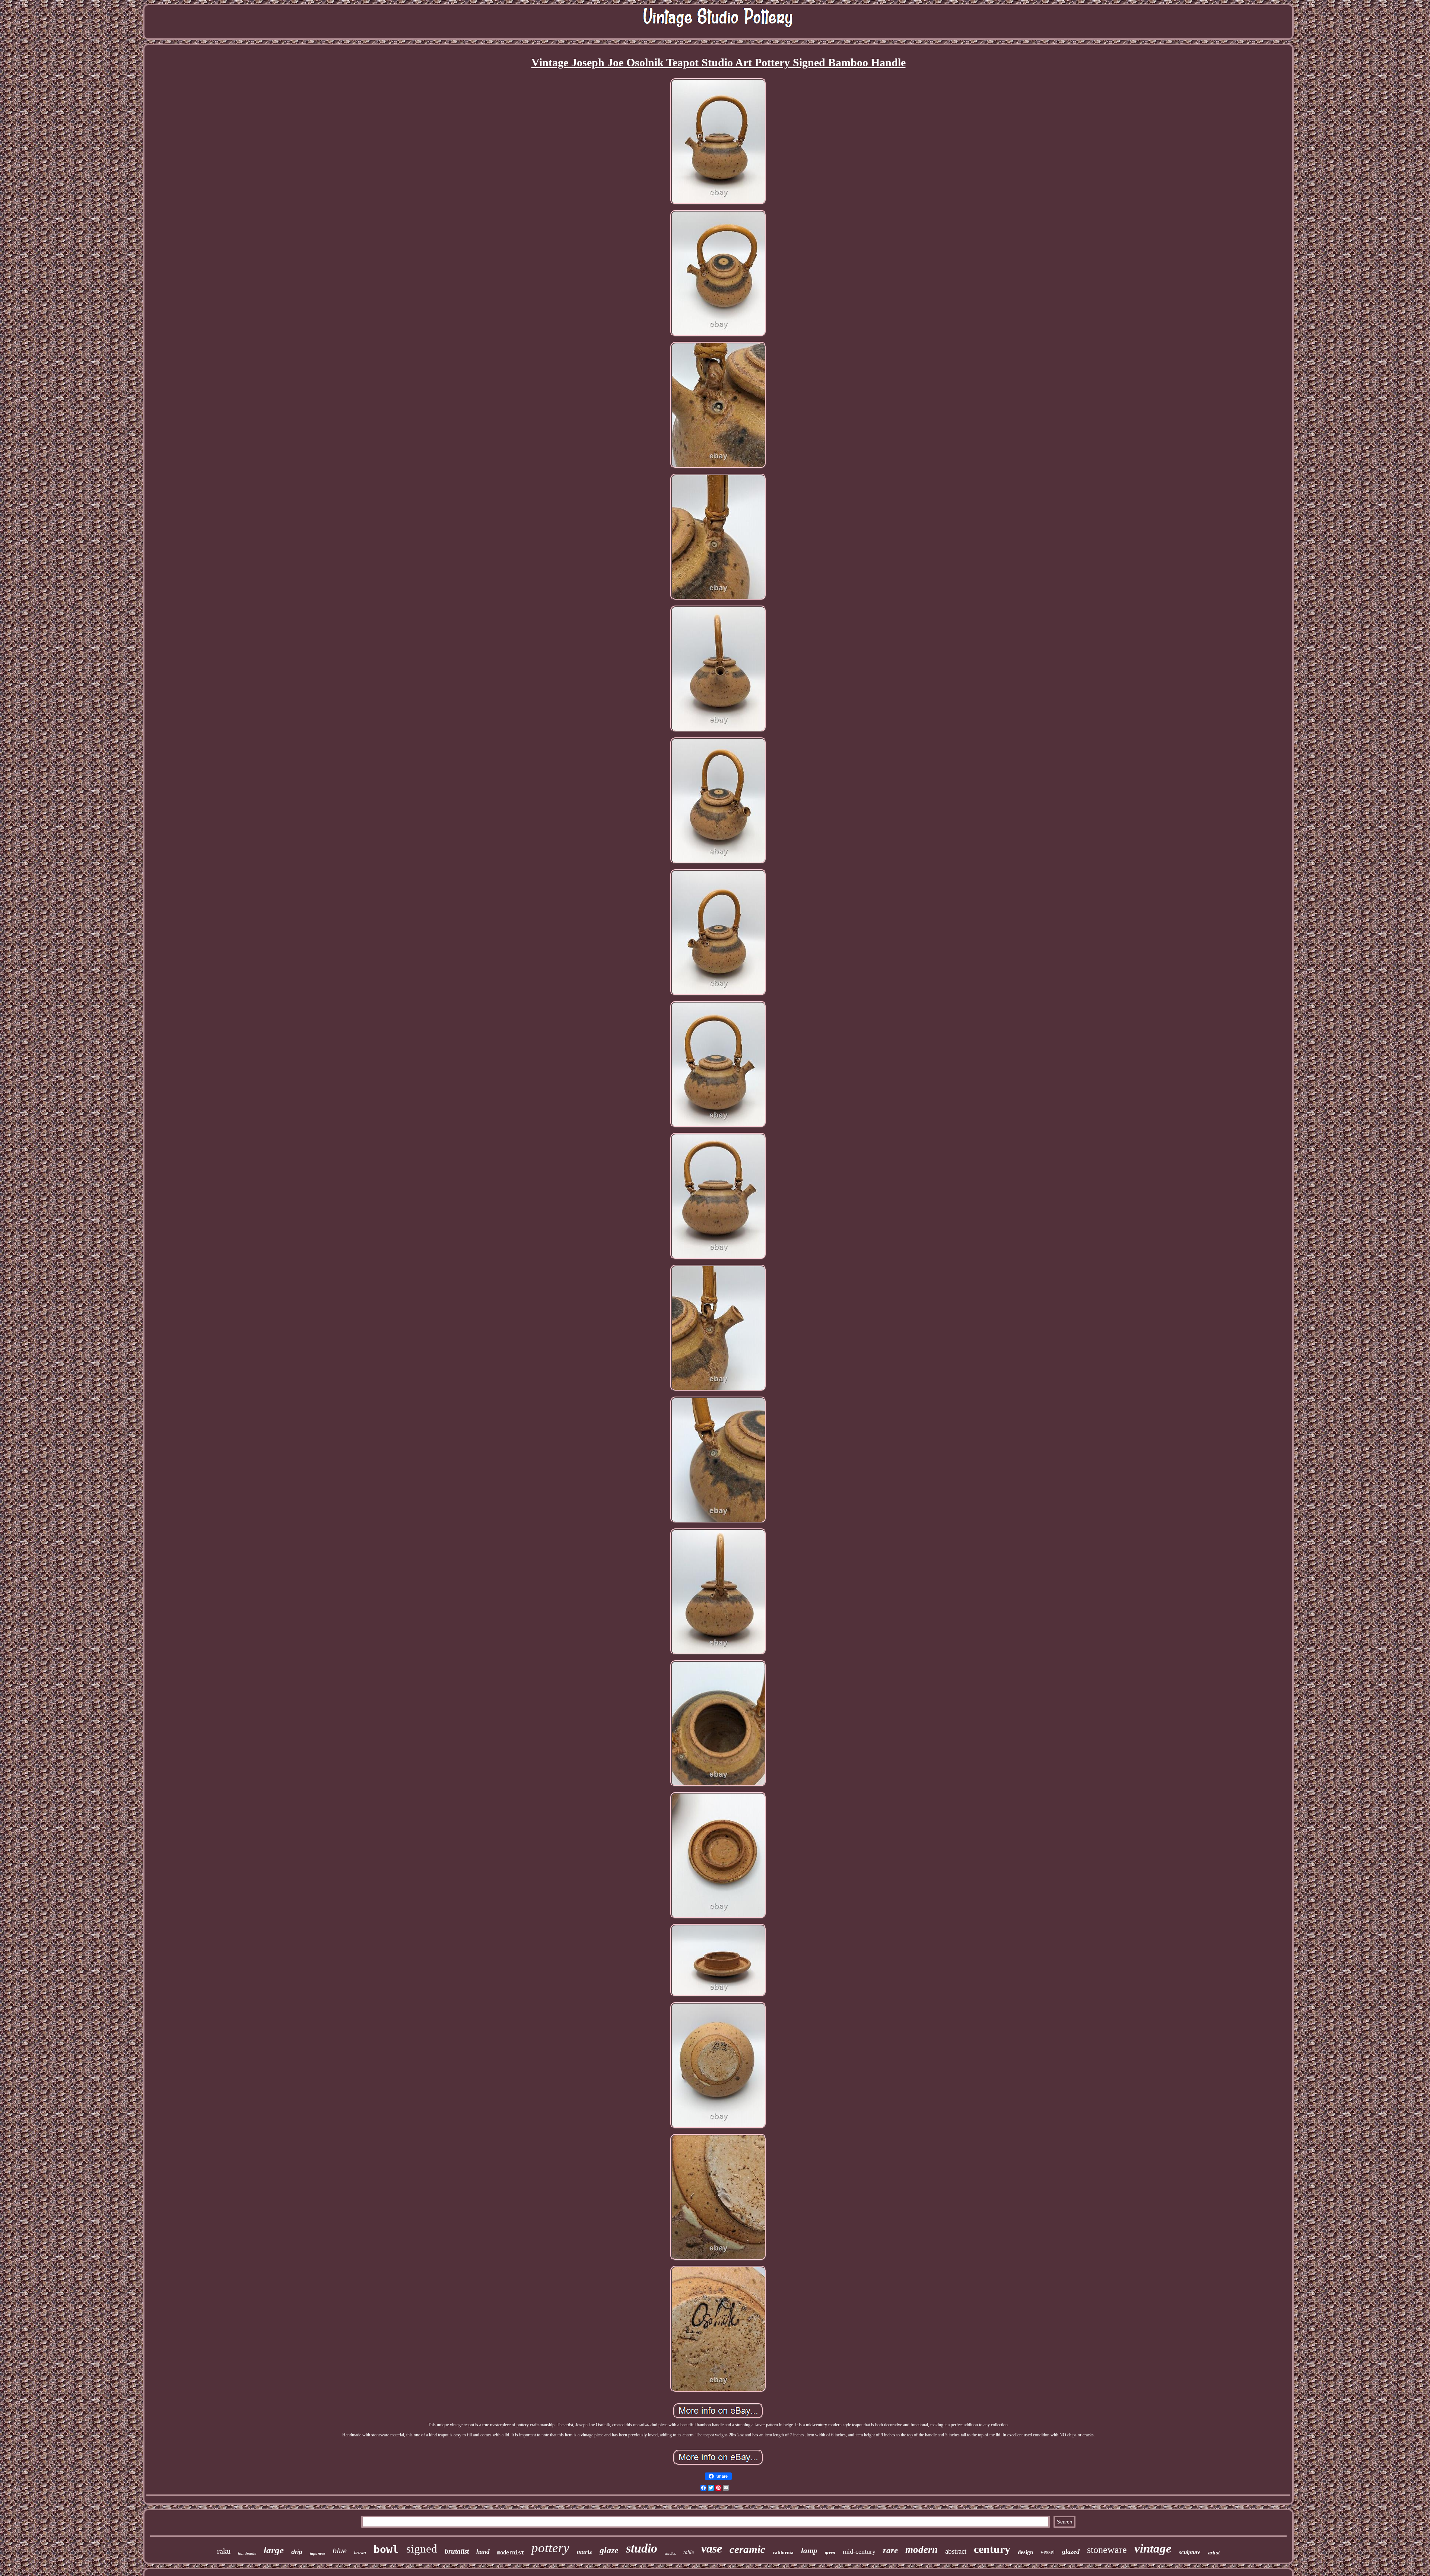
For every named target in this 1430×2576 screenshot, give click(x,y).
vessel (1048, 2552)
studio (642, 2548)
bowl (386, 2549)
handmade (247, 2553)
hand (483, 2552)
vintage (1153, 2548)
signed (422, 2549)
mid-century (859, 2551)
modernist (511, 2553)
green (830, 2553)
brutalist (457, 2551)
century (992, 2549)
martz (584, 2552)
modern (921, 2550)
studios (670, 2553)
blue (340, 2550)
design (1025, 2552)
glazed (1071, 2551)
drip (297, 2552)
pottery (550, 2548)
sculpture (1190, 2552)
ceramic (747, 2549)
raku (224, 2551)
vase (712, 2548)
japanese (317, 2553)
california (783, 2552)
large (274, 2550)
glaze (609, 2550)
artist (1214, 2553)
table (689, 2552)
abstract (956, 2551)
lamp (809, 2551)
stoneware (1107, 2550)
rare (890, 2550)
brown (360, 2553)
